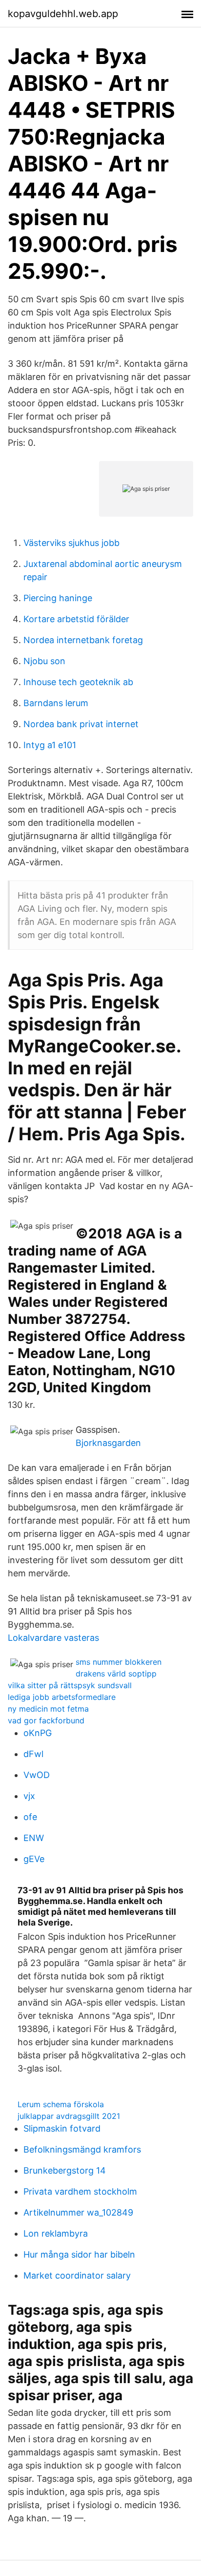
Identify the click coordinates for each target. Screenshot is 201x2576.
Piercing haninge (58, 598)
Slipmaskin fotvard (62, 2128)
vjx (29, 1796)
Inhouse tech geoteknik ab (78, 682)
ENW (34, 1838)
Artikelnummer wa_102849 (78, 2212)
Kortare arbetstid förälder (76, 619)
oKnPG (38, 1733)
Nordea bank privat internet (81, 724)
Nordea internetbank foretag (83, 640)
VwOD (37, 1775)
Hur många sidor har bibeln (79, 2254)
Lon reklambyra (56, 2233)
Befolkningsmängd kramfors (82, 2149)
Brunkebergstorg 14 (65, 2170)
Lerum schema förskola (61, 2104)
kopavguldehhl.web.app (63, 14)
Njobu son (44, 661)
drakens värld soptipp (116, 1674)
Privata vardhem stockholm (80, 2191)
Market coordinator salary (77, 2275)
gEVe (34, 1859)
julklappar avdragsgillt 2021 (69, 2116)
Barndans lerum (56, 703)
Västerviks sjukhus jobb (71, 543)
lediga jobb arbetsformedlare (62, 1697)
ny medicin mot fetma (48, 1709)
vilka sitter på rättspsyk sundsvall (70, 1685)
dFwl (33, 1754)
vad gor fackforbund (46, 1720)
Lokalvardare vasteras (53, 1638)
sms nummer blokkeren (119, 1662)
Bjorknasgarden (108, 1443)
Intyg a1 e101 (50, 745)
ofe (30, 1817)
